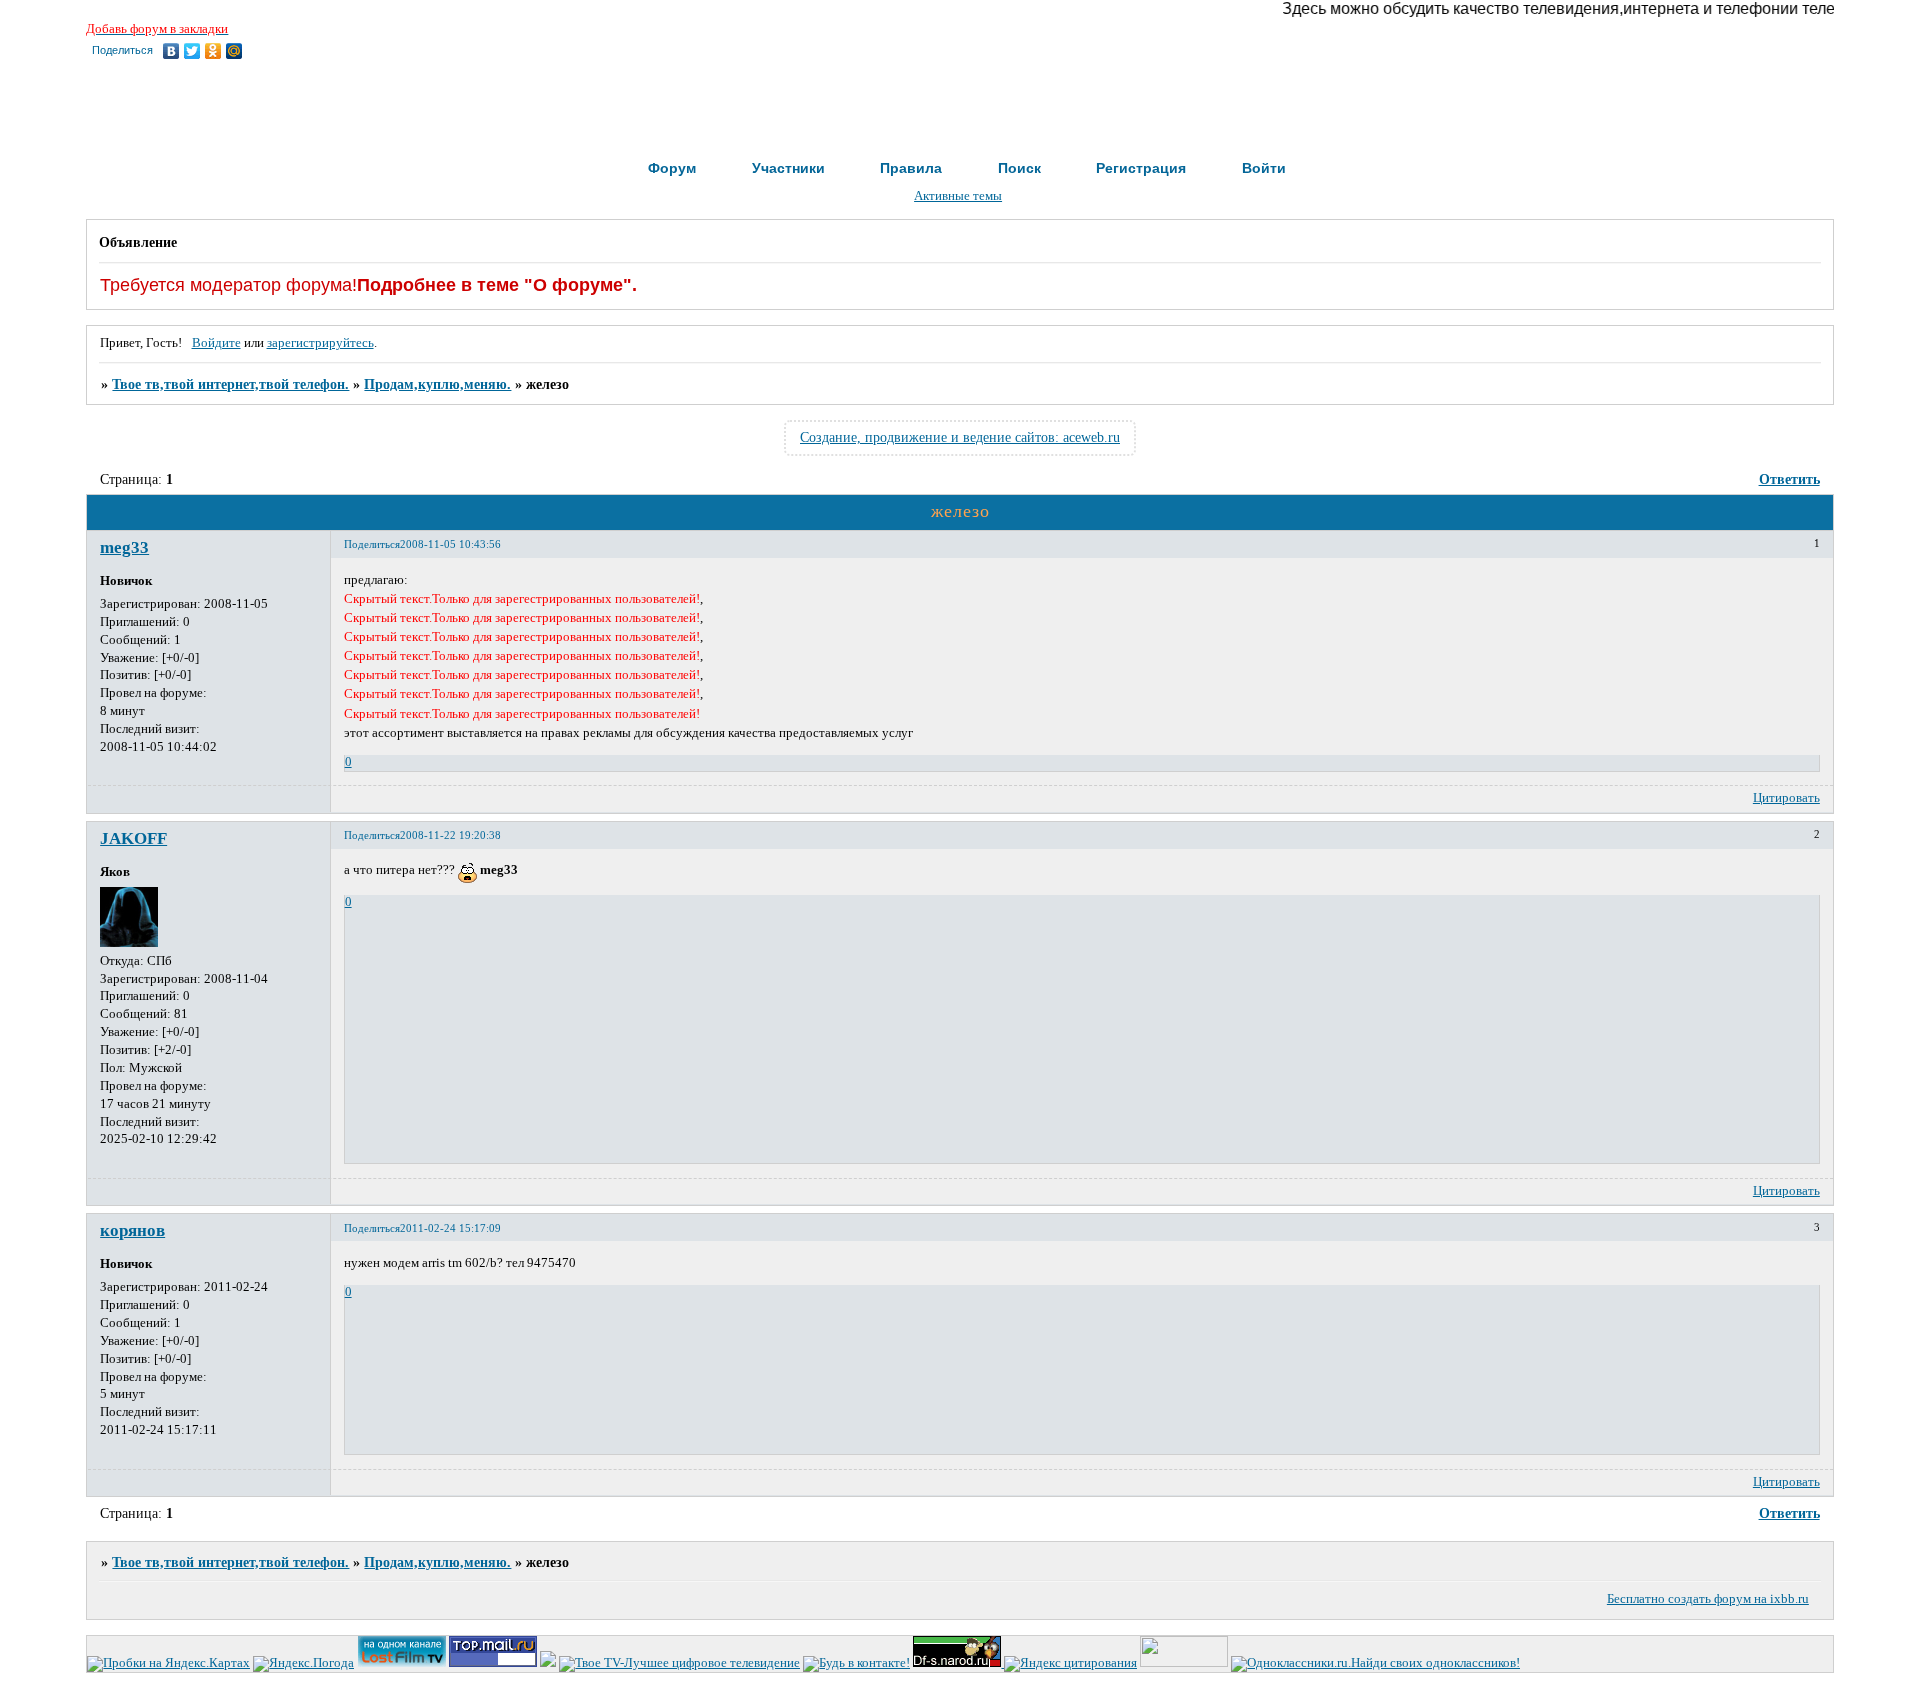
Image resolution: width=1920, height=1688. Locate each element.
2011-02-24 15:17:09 (450, 1228)
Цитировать (1786, 798)
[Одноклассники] (213, 51)
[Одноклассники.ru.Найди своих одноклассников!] (1375, 1663)
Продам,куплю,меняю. (437, 384)
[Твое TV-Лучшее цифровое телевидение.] (679, 1663)
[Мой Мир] (234, 51)
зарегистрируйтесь (320, 343)
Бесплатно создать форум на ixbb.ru (1708, 1599)
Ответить (1789, 479)
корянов (132, 1230)
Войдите (216, 343)
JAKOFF (133, 838)
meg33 (124, 547)
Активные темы (958, 196)
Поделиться (372, 544)
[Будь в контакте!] (856, 1663)
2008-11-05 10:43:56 (450, 544)
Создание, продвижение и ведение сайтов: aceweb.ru (960, 437)
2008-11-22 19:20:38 (450, 835)
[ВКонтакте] (171, 51)
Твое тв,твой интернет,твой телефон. (230, 384)
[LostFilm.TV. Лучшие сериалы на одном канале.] (402, 1663)
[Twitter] (192, 51)
